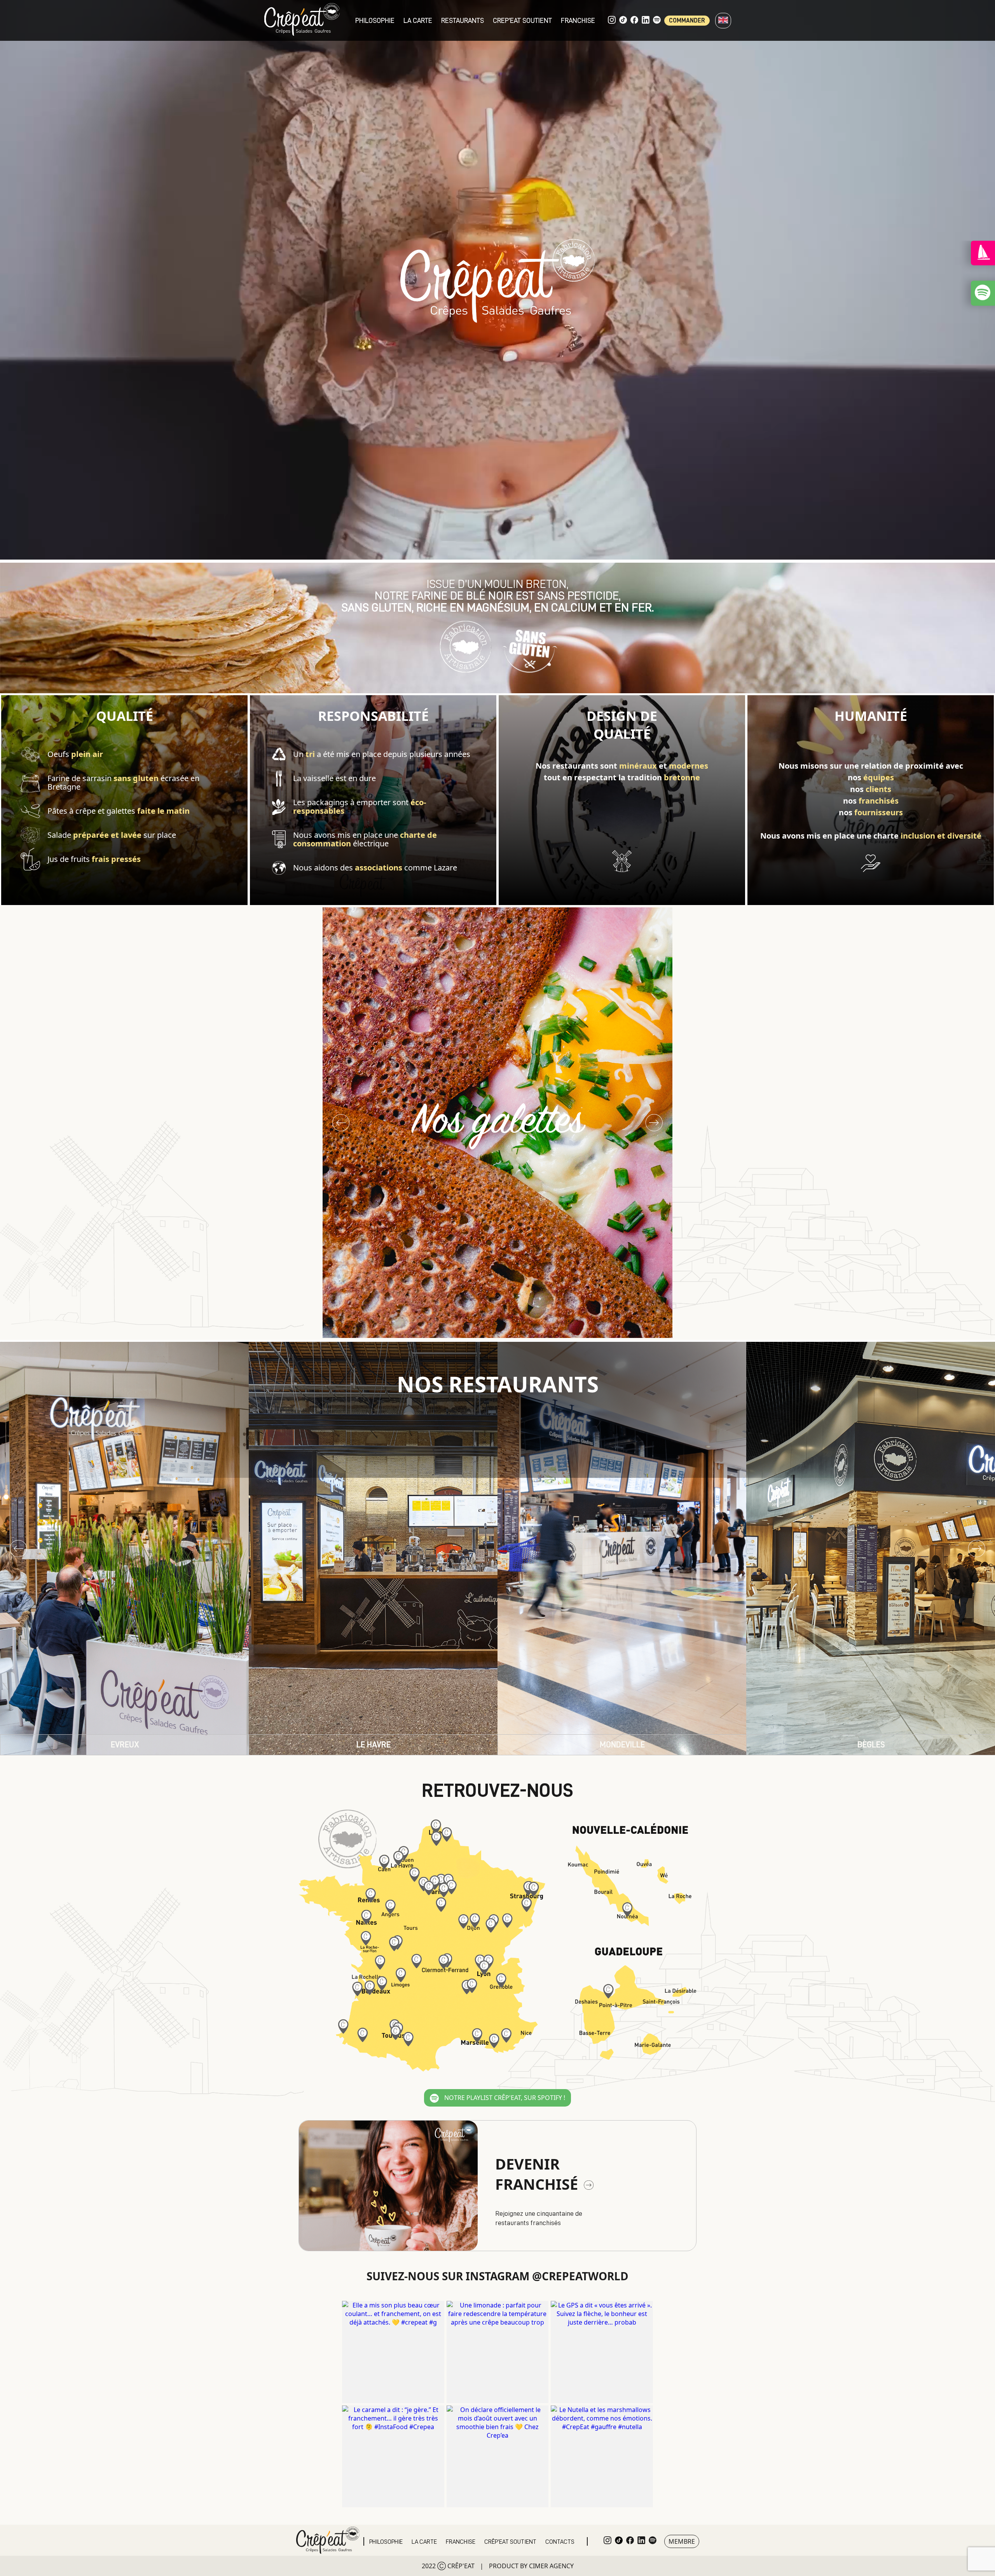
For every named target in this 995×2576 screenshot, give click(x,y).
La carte (418, 21)
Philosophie (375, 21)
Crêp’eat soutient (510, 2542)
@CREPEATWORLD (580, 2276)
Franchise (578, 21)
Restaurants (463, 21)
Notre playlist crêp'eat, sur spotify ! (504, 2098)
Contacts (560, 2542)
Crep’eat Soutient (522, 21)
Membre (682, 2541)
